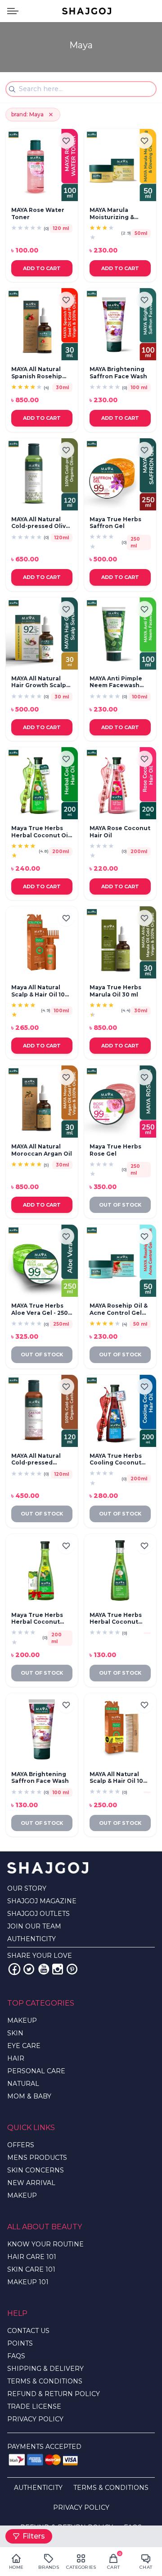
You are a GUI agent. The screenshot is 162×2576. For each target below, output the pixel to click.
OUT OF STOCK (120, 1205)
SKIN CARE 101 (31, 2269)
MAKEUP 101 (28, 2282)
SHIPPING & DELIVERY (45, 2369)
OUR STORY (27, 1888)
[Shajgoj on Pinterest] (72, 1969)
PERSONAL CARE (36, 2071)
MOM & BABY (29, 2096)
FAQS (16, 2356)
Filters (34, 2536)
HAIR (16, 2058)
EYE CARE (24, 2046)
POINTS (20, 2343)
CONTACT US (28, 2331)
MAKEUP (22, 2020)
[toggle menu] (13, 11)
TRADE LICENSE (34, 2406)
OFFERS (21, 2145)
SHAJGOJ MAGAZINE (42, 1901)
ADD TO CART (42, 268)
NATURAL (23, 2084)
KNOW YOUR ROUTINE (45, 2244)
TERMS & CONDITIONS (45, 2381)
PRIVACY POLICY (35, 2419)
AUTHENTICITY (31, 1939)
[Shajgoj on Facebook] (14, 1969)
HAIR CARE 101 (32, 2257)
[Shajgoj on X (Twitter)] (29, 1969)
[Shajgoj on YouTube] (43, 1969)
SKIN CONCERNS (36, 2170)
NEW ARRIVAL (31, 2183)
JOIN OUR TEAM (34, 1926)
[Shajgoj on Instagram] (58, 1969)
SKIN (15, 2033)
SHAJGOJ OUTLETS (38, 1914)
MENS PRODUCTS (37, 2158)
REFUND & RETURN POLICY (54, 2394)
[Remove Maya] (51, 115)
